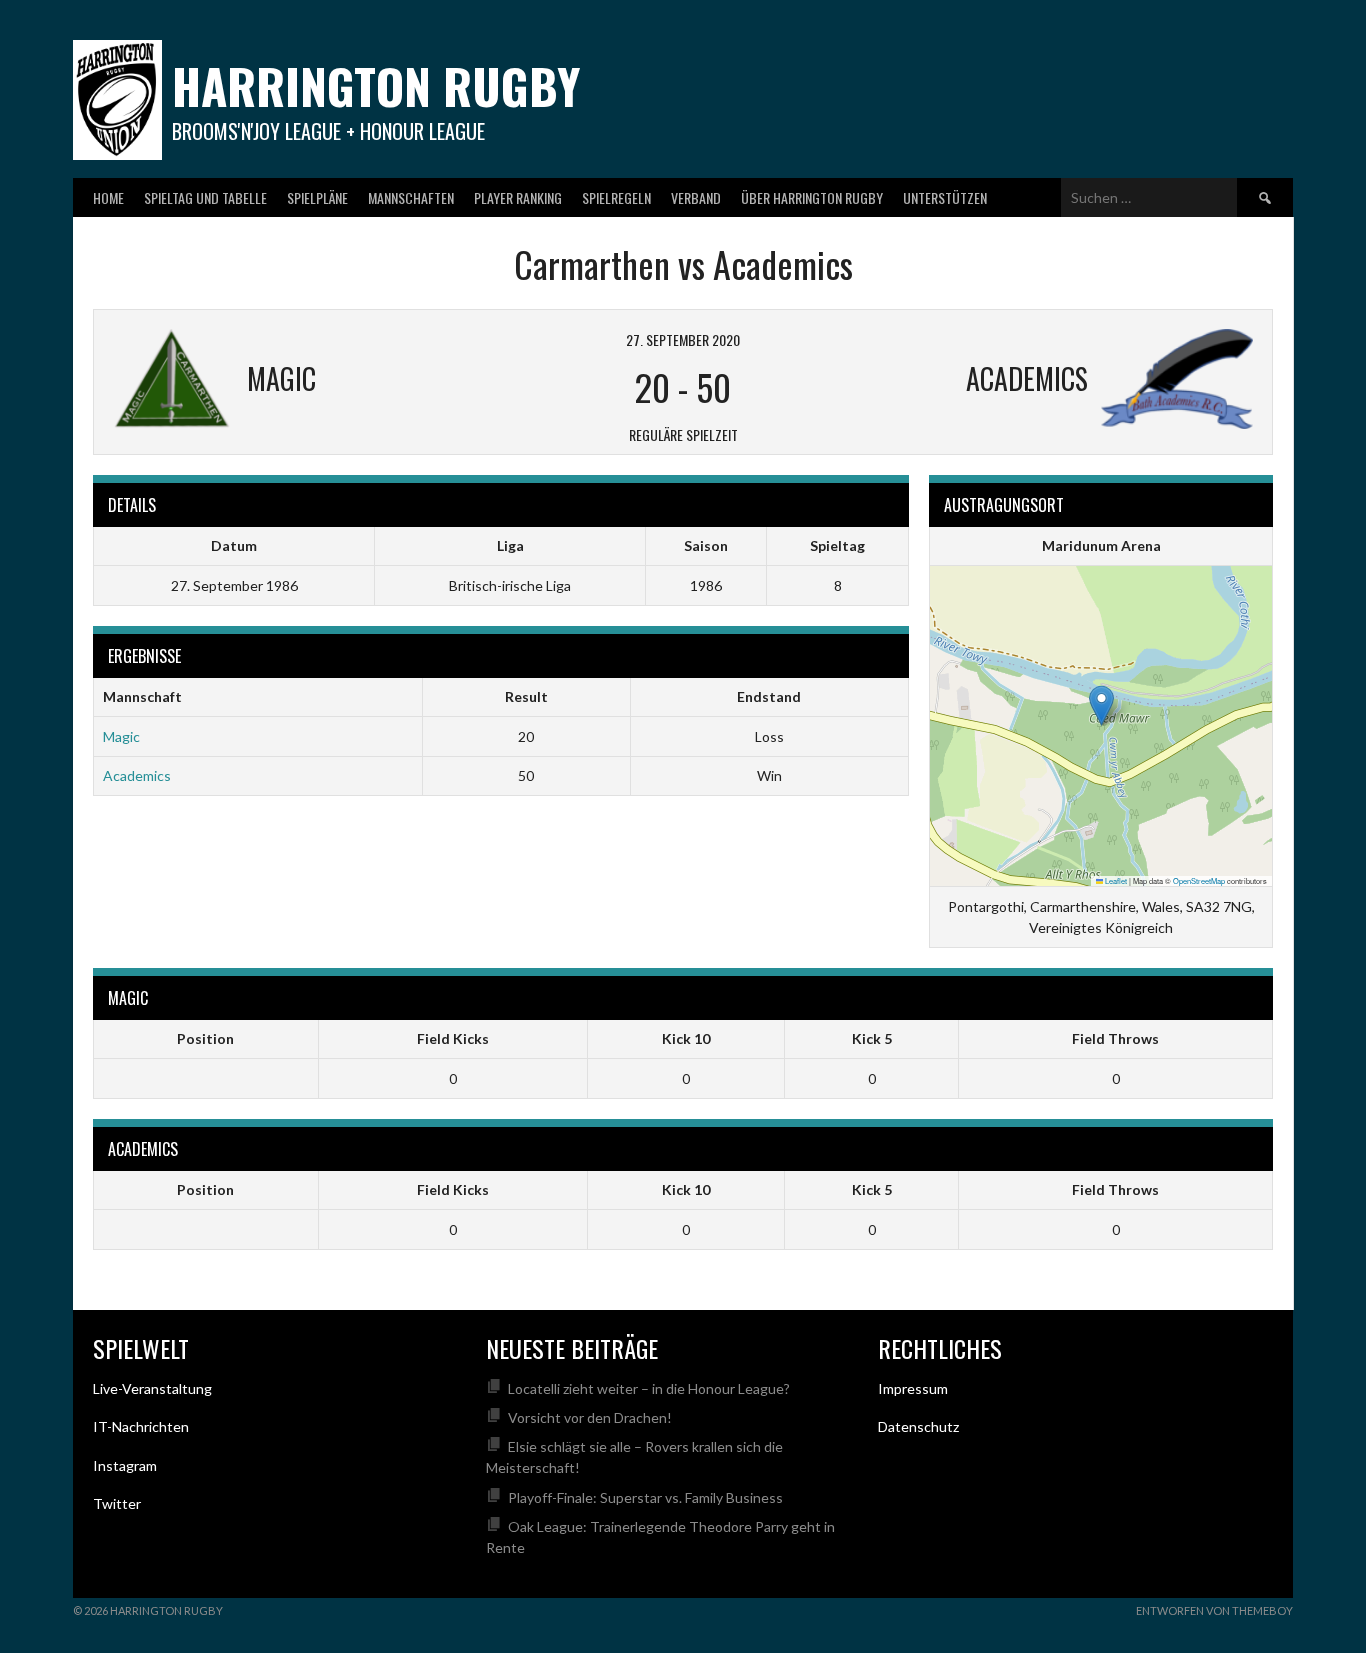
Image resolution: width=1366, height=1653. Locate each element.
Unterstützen (945, 197)
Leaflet (1115, 880)
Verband (696, 197)
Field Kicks (453, 1038)
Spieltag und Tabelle (205, 197)
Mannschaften (411, 197)
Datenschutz (918, 1426)
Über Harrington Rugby (812, 197)
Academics (137, 775)
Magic (121, 736)
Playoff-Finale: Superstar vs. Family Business (645, 1497)
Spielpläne (317, 197)
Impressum (913, 1388)
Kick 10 (686, 1038)
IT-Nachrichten (141, 1426)
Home (108, 197)
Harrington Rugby (376, 85)
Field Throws (1115, 1038)
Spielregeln (616, 197)
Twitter (117, 1503)
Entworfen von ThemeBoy (1214, 1610)
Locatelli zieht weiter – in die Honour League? (649, 1388)
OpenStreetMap (1199, 880)
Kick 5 (872, 1038)
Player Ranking (518, 197)
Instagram (125, 1465)
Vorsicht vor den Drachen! (590, 1417)
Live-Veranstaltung (152, 1388)
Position (205, 1038)
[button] (1101, 705)
